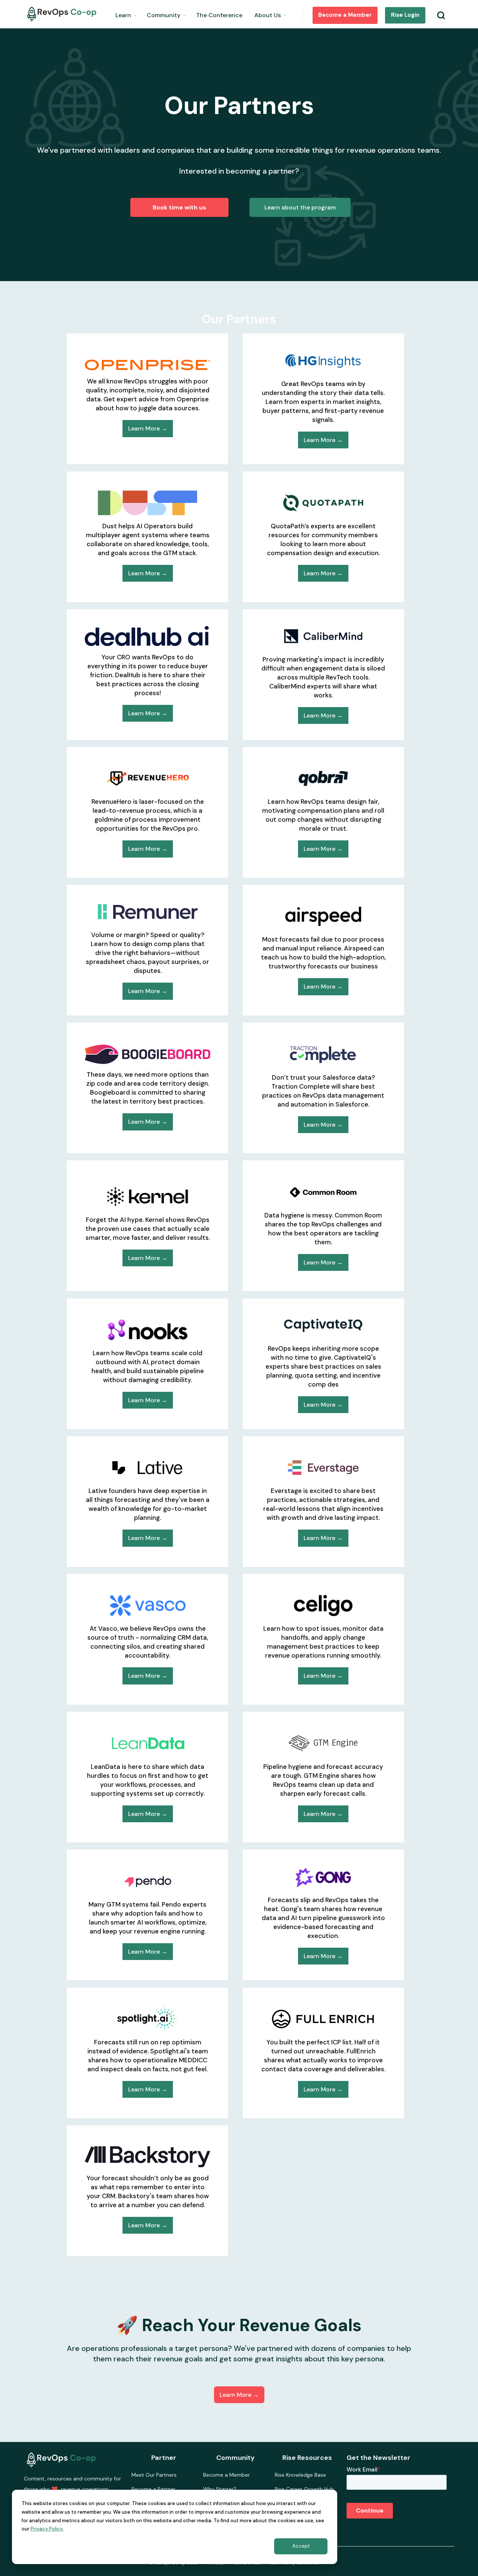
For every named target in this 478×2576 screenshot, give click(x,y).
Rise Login (405, 15)
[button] (126, 14)
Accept (301, 2546)
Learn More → (148, 428)
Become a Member (345, 15)
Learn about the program (300, 207)
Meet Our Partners (154, 2475)
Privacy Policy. (47, 2529)
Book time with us (179, 207)
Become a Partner (153, 2489)
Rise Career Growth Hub (304, 2489)
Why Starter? (220, 2489)
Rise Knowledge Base (300, 2475)
